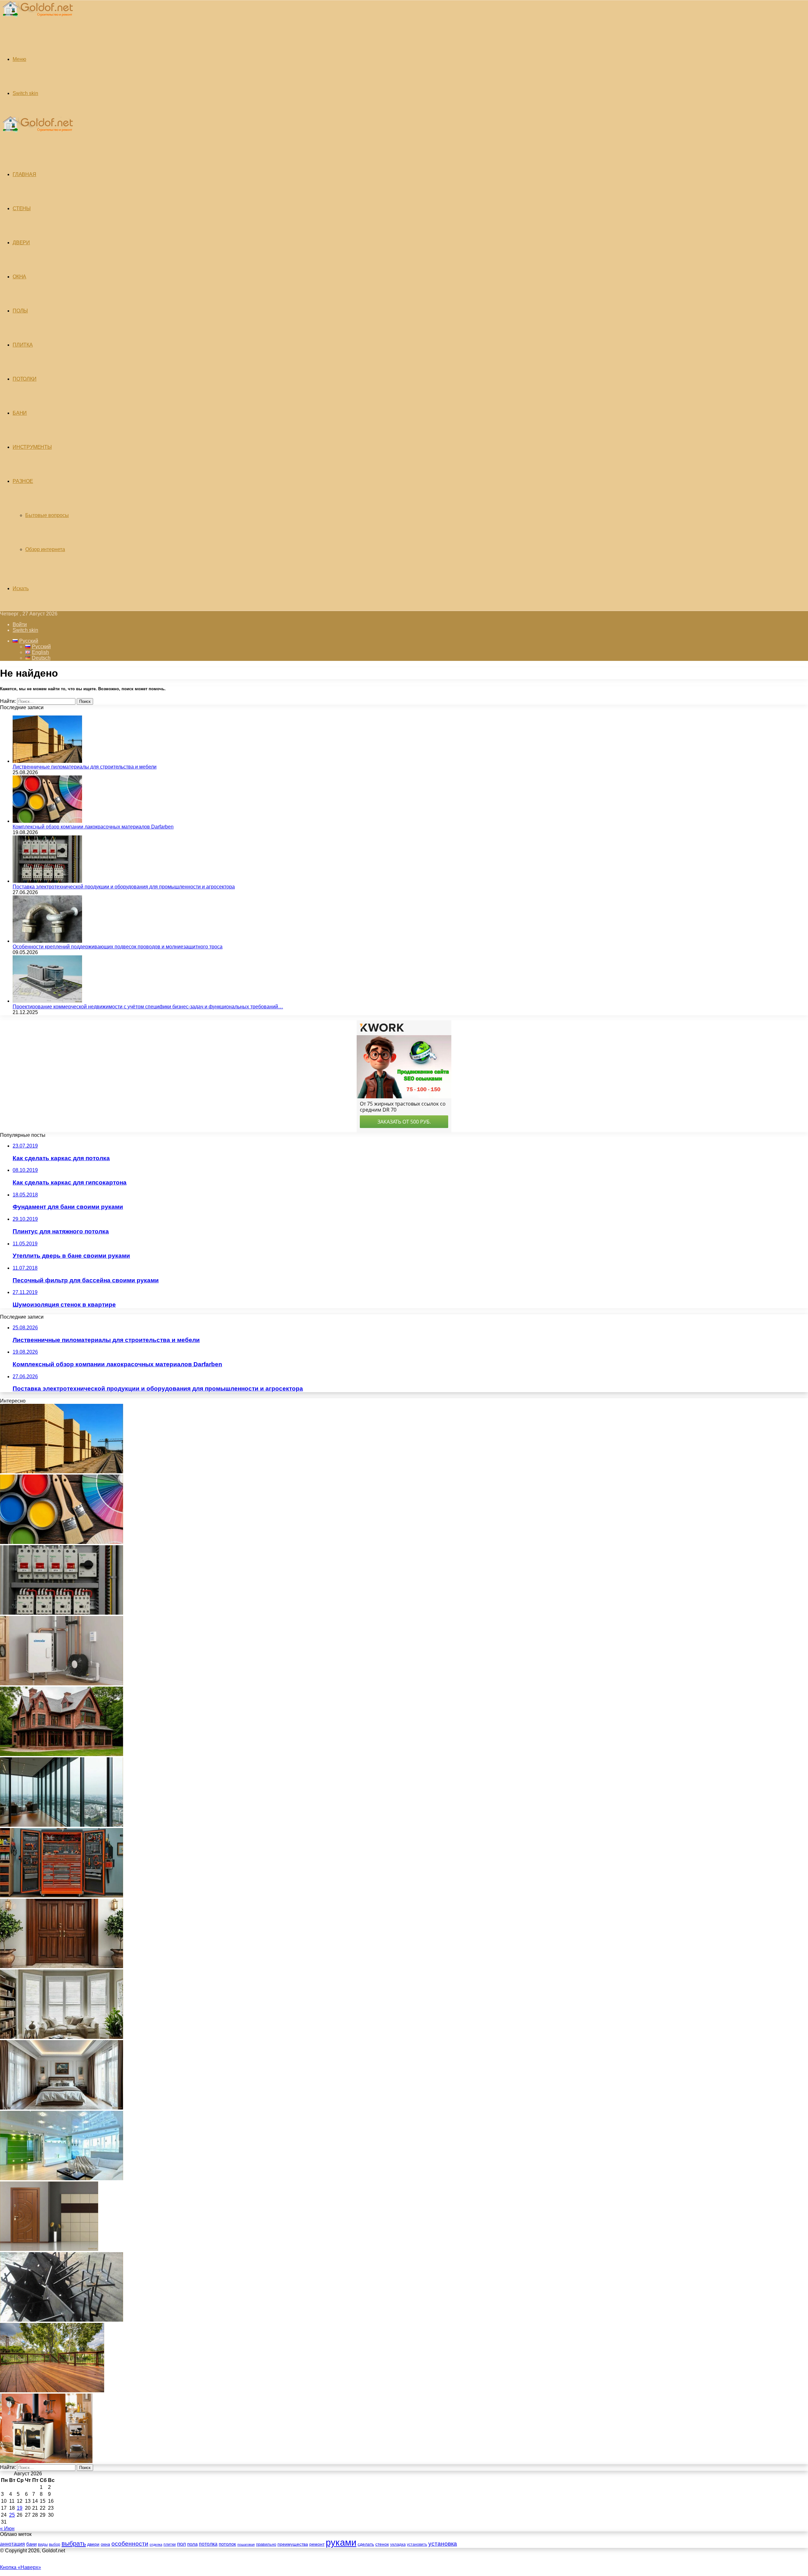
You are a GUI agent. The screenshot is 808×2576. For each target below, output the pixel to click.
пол (181, 2544)
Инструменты (32, 447)
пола (192, 2544)
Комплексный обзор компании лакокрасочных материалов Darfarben (93, 827)
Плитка (23, 345)
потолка (208, 2544)
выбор (55, 2544)
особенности (130, 2544)
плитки (170, 2544)
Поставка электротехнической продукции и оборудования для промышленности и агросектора (124, 887)
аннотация (12, 2544)
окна (105, 2544)
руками (341, 2542)
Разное (23, 481)
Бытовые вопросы (47, 515)
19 (20, 2508)
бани (31, 2544)
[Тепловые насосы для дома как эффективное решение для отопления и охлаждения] (62, 1684)
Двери (21, 243)
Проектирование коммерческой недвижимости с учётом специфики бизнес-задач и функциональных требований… (148, 1007)
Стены (22, 208)
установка (443, 2544)
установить (417, 2544)
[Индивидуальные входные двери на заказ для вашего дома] (49, 2249)
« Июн (7, 2529)
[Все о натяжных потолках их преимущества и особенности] (62, 2108)
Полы (20, 311)
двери (93, 2544)
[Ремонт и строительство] (37, 20)
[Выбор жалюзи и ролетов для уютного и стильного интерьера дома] (62, 2037)
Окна (19, 277)
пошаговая (246, 2544)
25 (12, 2515)
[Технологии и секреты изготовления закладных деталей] (62, 2320)
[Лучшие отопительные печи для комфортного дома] (46, 2461)
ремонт (317, 2544)
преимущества (293, 2544)
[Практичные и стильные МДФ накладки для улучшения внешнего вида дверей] (62, 1966)
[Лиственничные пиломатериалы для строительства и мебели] (47, 761)
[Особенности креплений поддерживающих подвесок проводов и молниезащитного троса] (47, 941)
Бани (20, 413)
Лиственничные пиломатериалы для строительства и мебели (85, 767)
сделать (366, 2544)
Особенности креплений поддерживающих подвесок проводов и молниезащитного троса (118, 947)
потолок (227, 2544)
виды (43, 2544)
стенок (382, 2544)
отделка (156, 2544)
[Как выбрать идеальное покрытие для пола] (52, 2391)
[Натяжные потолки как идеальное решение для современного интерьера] (62, 2178)
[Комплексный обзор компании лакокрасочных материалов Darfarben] (47, 821)
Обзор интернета (45, 549)
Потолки (25, 379)
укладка (398, 2544)
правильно (266, 2544)
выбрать (74, 2543)
